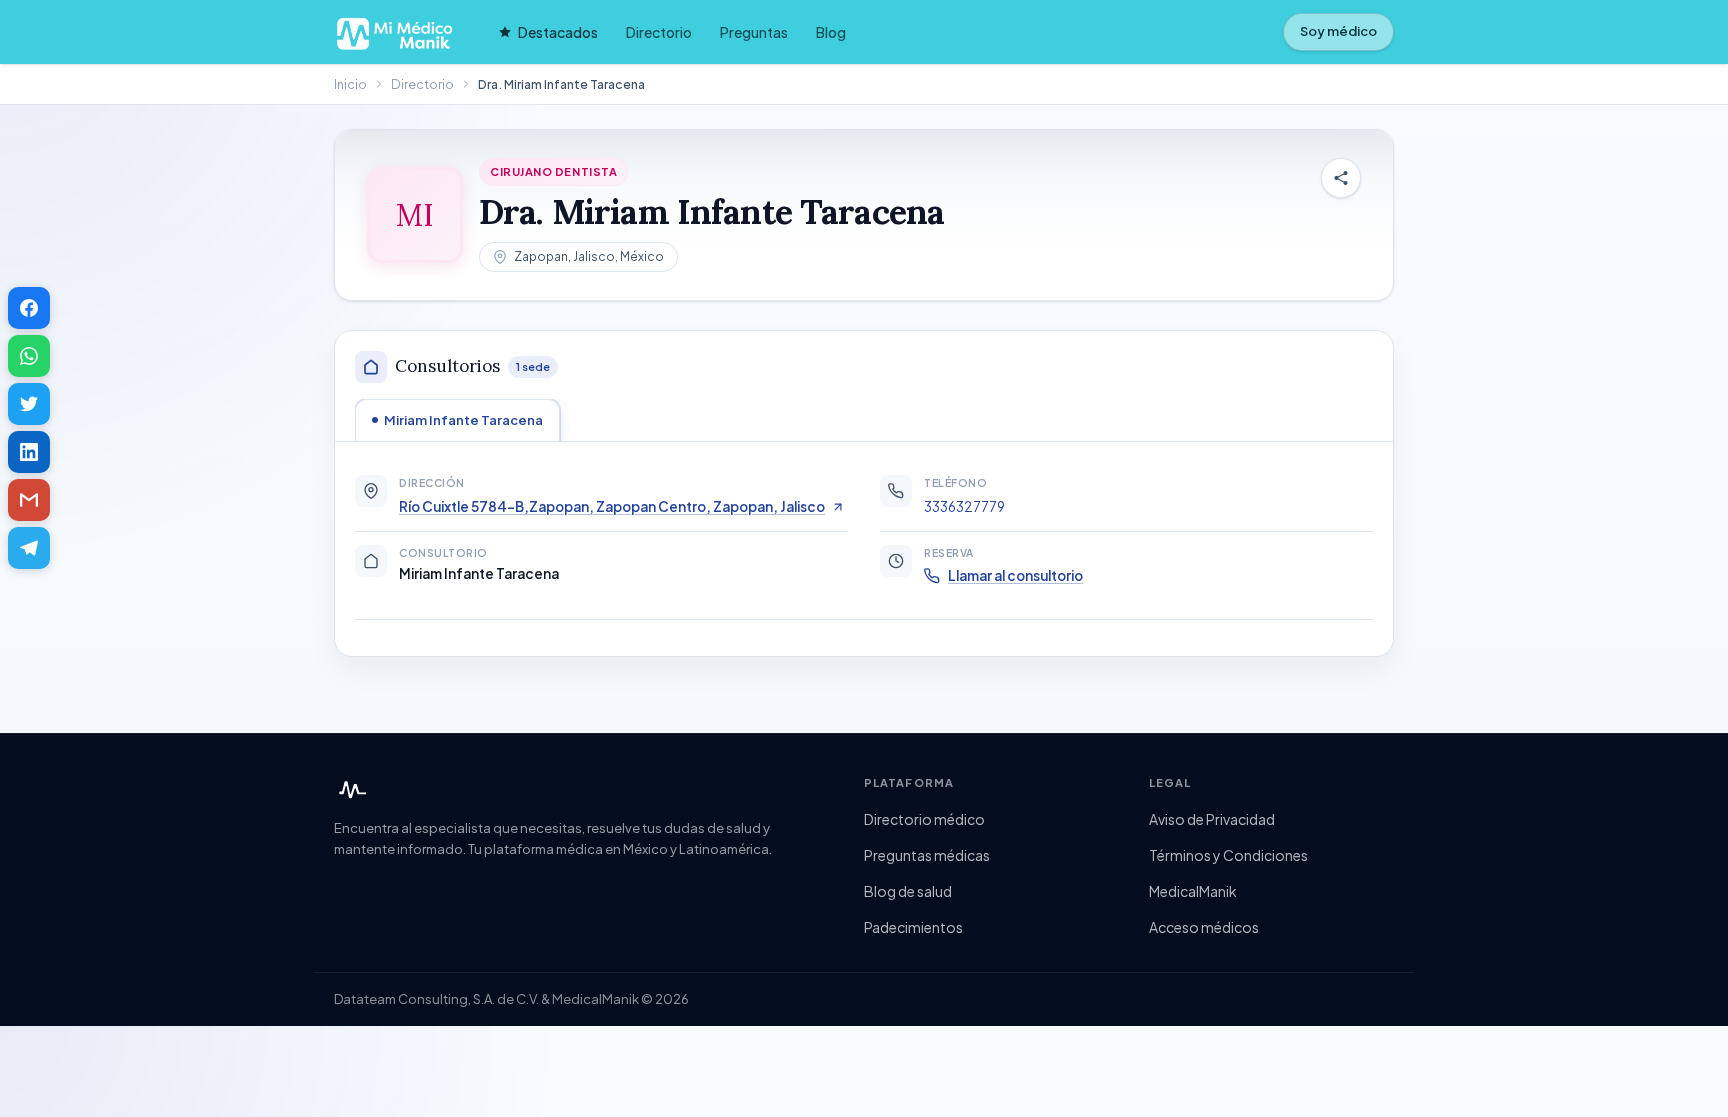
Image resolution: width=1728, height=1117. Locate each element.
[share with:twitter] (29, 404)
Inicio (350, 84)
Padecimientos (913, 927)
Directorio (659, 32)
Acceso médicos (1204, 927)
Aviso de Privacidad (1212, 819)
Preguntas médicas (927, 855)
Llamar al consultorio (1015, 575)
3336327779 (964, 506)
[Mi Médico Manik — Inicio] (350, 790)
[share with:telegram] (29, 548)
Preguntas (754, 32)
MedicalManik (1193, 891)
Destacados (558, 32)
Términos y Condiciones (1228, 855)
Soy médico (1338, 31)
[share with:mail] (29, 500)
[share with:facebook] (29, 308)
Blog (831, 32)
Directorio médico (924, 819)
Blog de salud (908, 891)
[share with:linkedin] (29, 452)
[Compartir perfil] (1341, 178)
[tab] (457, 420)
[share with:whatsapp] (29, 356)
